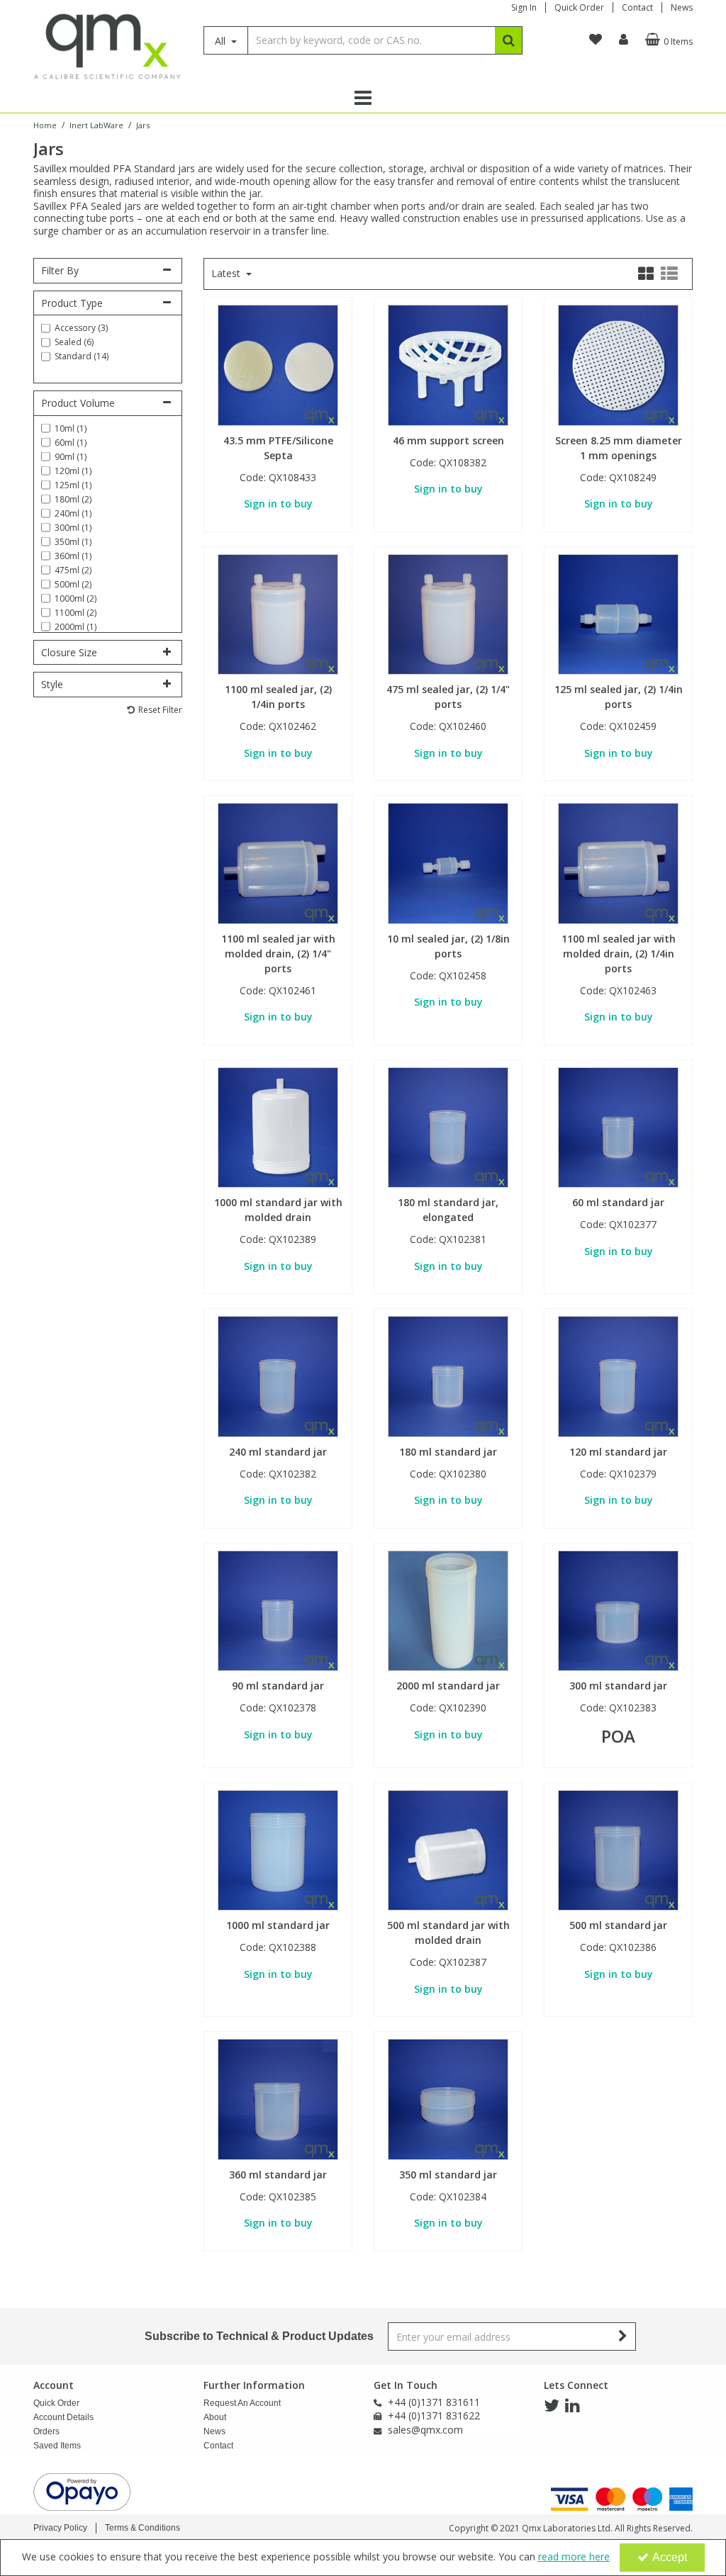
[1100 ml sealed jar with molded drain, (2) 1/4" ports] (278, 862)
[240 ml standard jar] (278, 1375)
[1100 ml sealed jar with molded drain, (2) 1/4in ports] (619, 862)
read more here (574, 2557)
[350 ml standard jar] (448, 2098)
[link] (552, 2406)
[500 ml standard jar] (619, 1849)
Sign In (524, 7)
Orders (46, 2431)
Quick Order (579, 7)
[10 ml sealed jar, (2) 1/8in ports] (448, 862)
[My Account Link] (624, 40)
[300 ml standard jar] (619, 1610)
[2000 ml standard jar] (448, 1610)
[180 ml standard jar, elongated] (448, 1126)
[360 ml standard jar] (278, 2098)
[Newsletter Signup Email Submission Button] (624, 2336)
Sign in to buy (278, 504)
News (682, 7)
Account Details (63, 2417)
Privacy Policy (60, 2528)
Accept (670, 2557)
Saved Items (57, 2446)
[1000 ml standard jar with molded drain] (278, 1126)
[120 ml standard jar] (619, 1375)
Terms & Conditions (143, 2528)
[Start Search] (509, 40)
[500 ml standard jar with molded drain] (448, 1849)
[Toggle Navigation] (363, 98)
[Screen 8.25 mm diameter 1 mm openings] (619, 364)
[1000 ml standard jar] (278, 1849)
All (222, 41)
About (215, 2417)
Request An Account (242, 2403)
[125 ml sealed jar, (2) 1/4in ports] (619, 613)
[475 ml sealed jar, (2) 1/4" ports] (448, 613)
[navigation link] (596, 40)
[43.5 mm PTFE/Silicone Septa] (278, 364)
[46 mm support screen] (448, 364)
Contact (637, 7)
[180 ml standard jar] (448, 1375)
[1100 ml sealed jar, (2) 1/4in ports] (278, 613)
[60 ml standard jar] (619, 1126)
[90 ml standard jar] (278, 1610)
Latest (227, 274)
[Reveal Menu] (363, 98)
